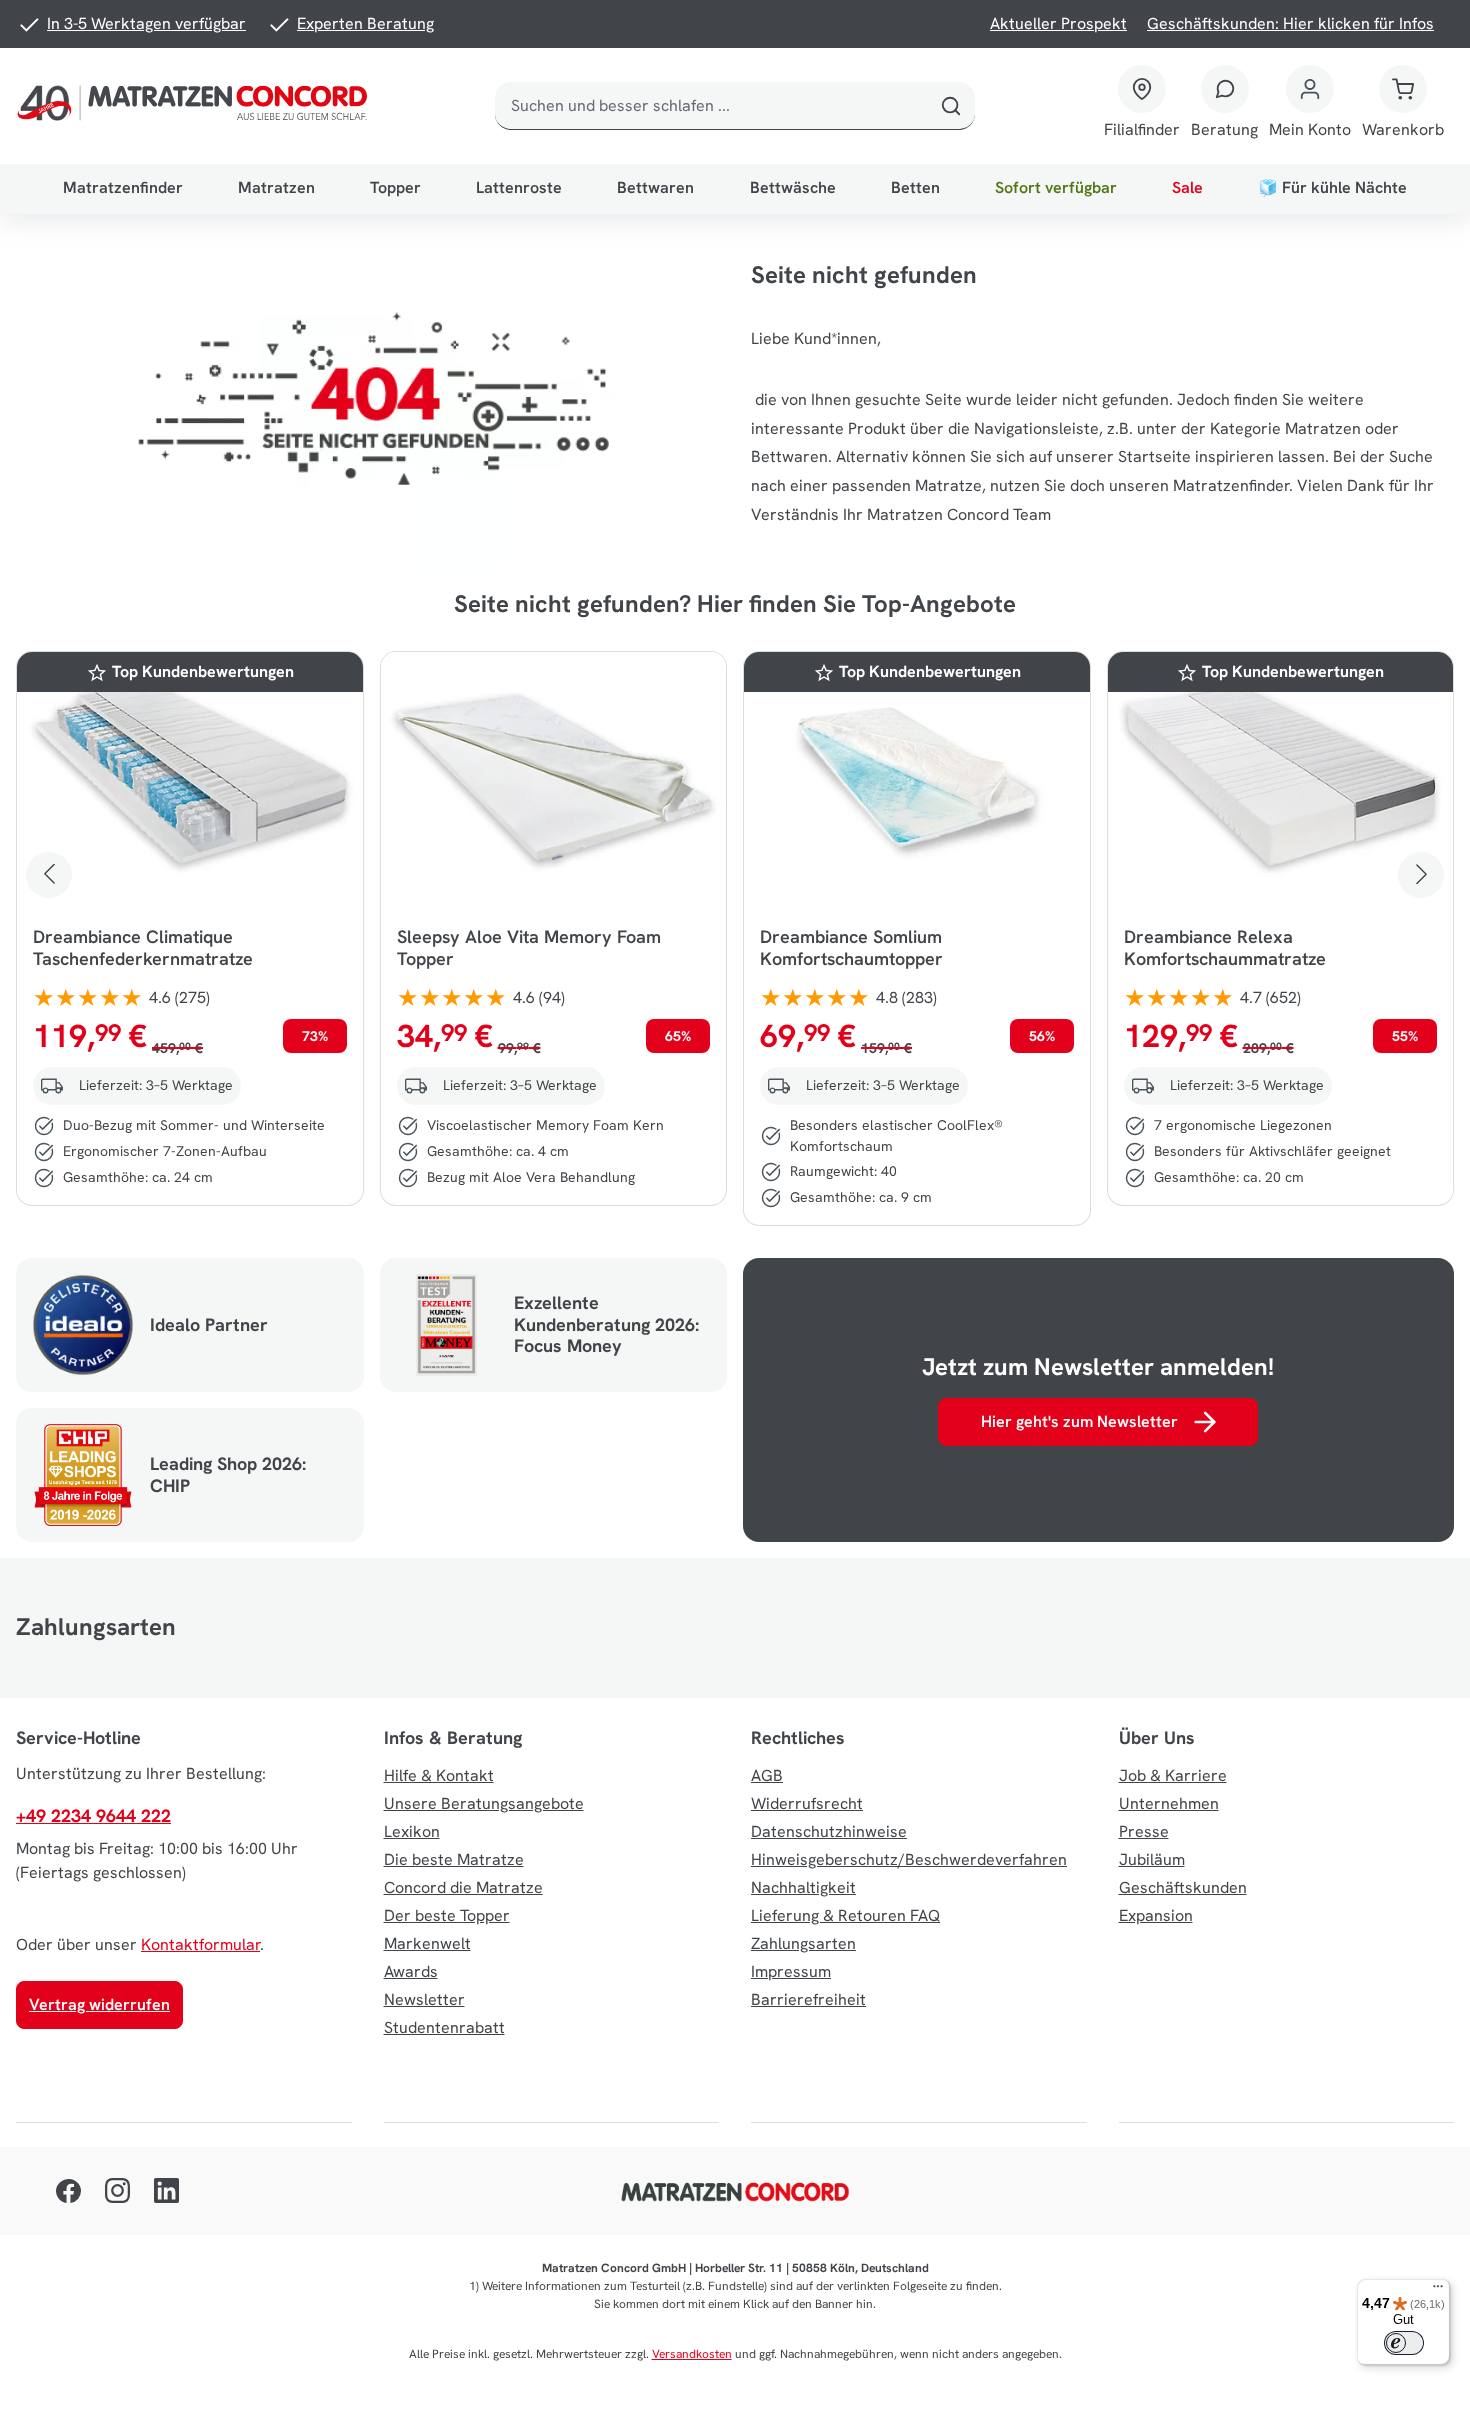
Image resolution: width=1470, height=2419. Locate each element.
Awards (411, 1971)
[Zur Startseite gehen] (196, 106)
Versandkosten (692, 2354)
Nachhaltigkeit (803, 1887)
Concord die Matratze (463, 1887)
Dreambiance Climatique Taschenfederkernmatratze (143, 948)
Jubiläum (1152, 1859)
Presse (1144, 1831)
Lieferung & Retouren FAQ (845, 1915)
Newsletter (424, 1999)
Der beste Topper (447, 1915)
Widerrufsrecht (807, 1803)
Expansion (1156, 1915)
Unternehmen (1169, 1803)
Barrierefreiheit (808, 1999)
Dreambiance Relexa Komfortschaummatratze (1225, 948)
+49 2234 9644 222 (93, 1815)
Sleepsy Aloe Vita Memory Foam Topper (529, 948)
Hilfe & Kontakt (439, 1775)
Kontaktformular (200, 1944)
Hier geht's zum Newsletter (1079, 1421)
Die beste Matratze (454, 1859)
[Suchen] (951, 106)
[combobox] (711, 106)
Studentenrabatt (444, 2027)
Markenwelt (427, 1943)
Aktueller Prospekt (1058, 23)
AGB (767, 1775)
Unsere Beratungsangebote (484, 1803)
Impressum (791, 1971)
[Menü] (1438, 2291)
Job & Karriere (1173, 1775)
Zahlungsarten (803, 1943)
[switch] (1404, 2343)
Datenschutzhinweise (829, 1831)
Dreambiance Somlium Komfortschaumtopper (851, 948)
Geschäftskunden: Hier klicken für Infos (1290, 23)
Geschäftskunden (1183, 1887)
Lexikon (412, 1831)
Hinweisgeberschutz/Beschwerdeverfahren (909, 1859)
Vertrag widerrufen (99, 2004)
